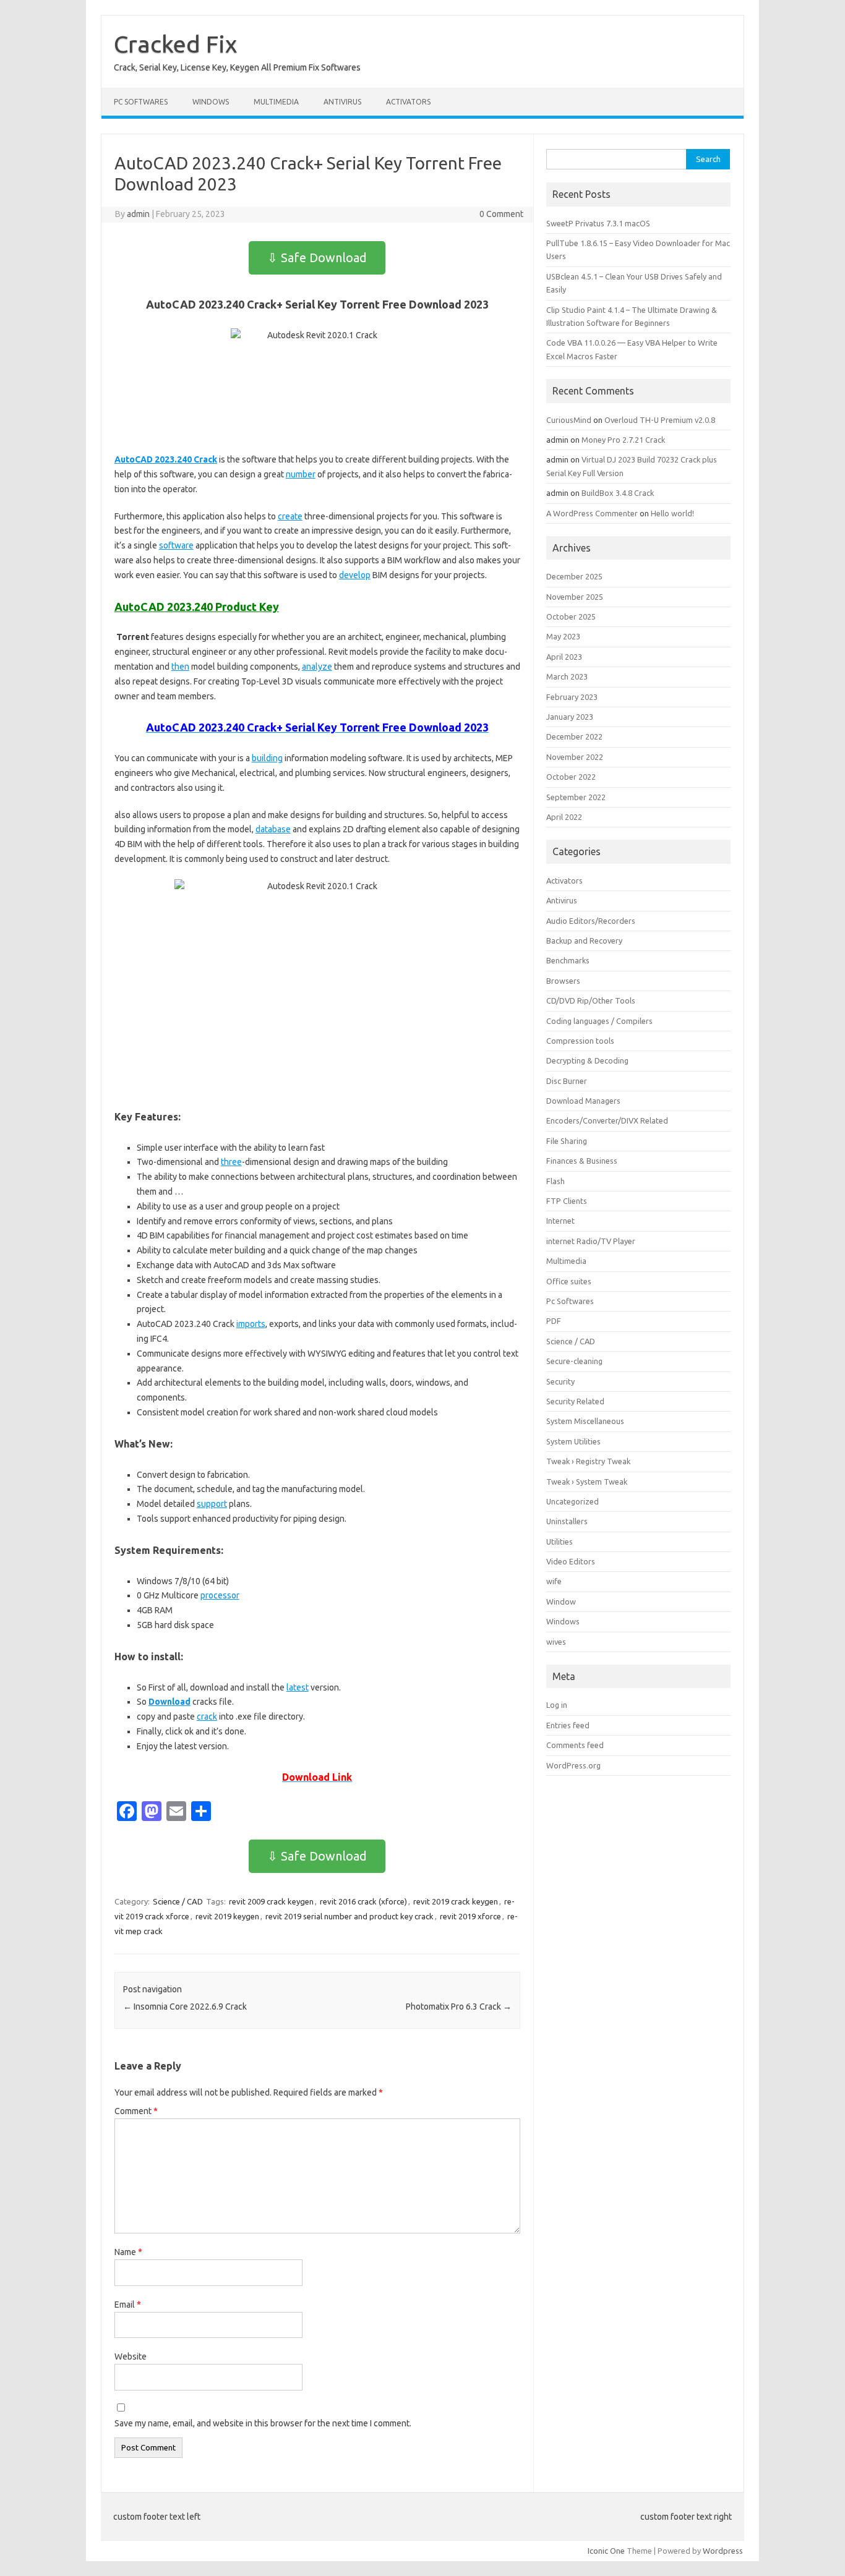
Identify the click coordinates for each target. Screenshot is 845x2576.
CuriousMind (569, 420)
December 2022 (574, 736)
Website (131, 2356)
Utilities (560, 1542)
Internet (560, 1221)
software (176, 545)
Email (128, 2305)
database (273, 829)
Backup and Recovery (584, 940)
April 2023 (564, 657)
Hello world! (672, 513)
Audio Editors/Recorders (591, 921)
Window (561, 1601)
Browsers (563, 981)
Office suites (569, 1281)
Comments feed (575, 1745)
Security (560, 1381)
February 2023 (572, 697)
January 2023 (570, 717)
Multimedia (276, 102)
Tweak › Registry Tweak (588, 1461)
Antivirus (342, 102)
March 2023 (567, 676)
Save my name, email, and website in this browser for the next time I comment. (263, 2423)
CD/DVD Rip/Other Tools (591, 1000)
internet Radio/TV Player (591, 1241)
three (231, 1162)
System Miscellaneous (585, 1421)
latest (298, 1687)
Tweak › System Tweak (587, 1482)
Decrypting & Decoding (587, 1060)
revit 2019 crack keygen (456, 1901)
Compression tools (580, 1041)
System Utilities (573, 1441)
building (267, 758)
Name (128, 2252)
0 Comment (501, 214)
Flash (555, 1181)
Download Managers (583, 1101)
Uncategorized (573, 1501)
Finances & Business (582, 1161)
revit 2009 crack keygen (271, 1901)
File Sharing (567, 1141)
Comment (136, 2111)
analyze (317, 667)
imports (251, 1324)
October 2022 (571, 777)
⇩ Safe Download (317, 258)
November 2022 (575, 757)
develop (355, 575)
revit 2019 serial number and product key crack (350, 1916)
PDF (554, 1321)
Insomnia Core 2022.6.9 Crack (185, 2007)
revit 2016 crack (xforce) (363, 1901)
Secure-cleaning (574, 1361)
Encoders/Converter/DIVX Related (607, 1120)
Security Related (575, 1401)
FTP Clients (567, 1201)
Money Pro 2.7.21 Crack (623, 440)
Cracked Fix (175, 44)
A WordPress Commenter (592, 513)
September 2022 (576, 797)
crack (207, 1717)
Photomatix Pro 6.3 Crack (459, 2007)
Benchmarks (568, 960)
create (290, 516)
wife (554, 1581)
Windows (211, 102)
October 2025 (571, 616)
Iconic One (606, 2551)
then (180, 667)
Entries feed (568, 1725)
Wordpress (723, 2551)
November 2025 (575, 597)
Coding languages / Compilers (599, 1021)
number (301, 474)
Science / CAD (178, 1901)
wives (556, 1642)
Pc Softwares (141, 102)
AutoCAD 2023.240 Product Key (197, 607)
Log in (557, 1705)
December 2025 (574, 576)
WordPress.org (573, 1765)
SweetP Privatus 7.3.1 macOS (598, 223)
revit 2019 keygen (227, 1916)
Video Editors (571, 1561)
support (212, 1504)
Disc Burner (567, 1081)
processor (220, 1595)
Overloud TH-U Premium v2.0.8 (660, 420)
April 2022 (564, 817)
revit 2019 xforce (470, 1916)
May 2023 (563, 636)
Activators (408, 102)
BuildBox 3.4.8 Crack (618, 493)
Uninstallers (567, 1521)
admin (138, 214)
